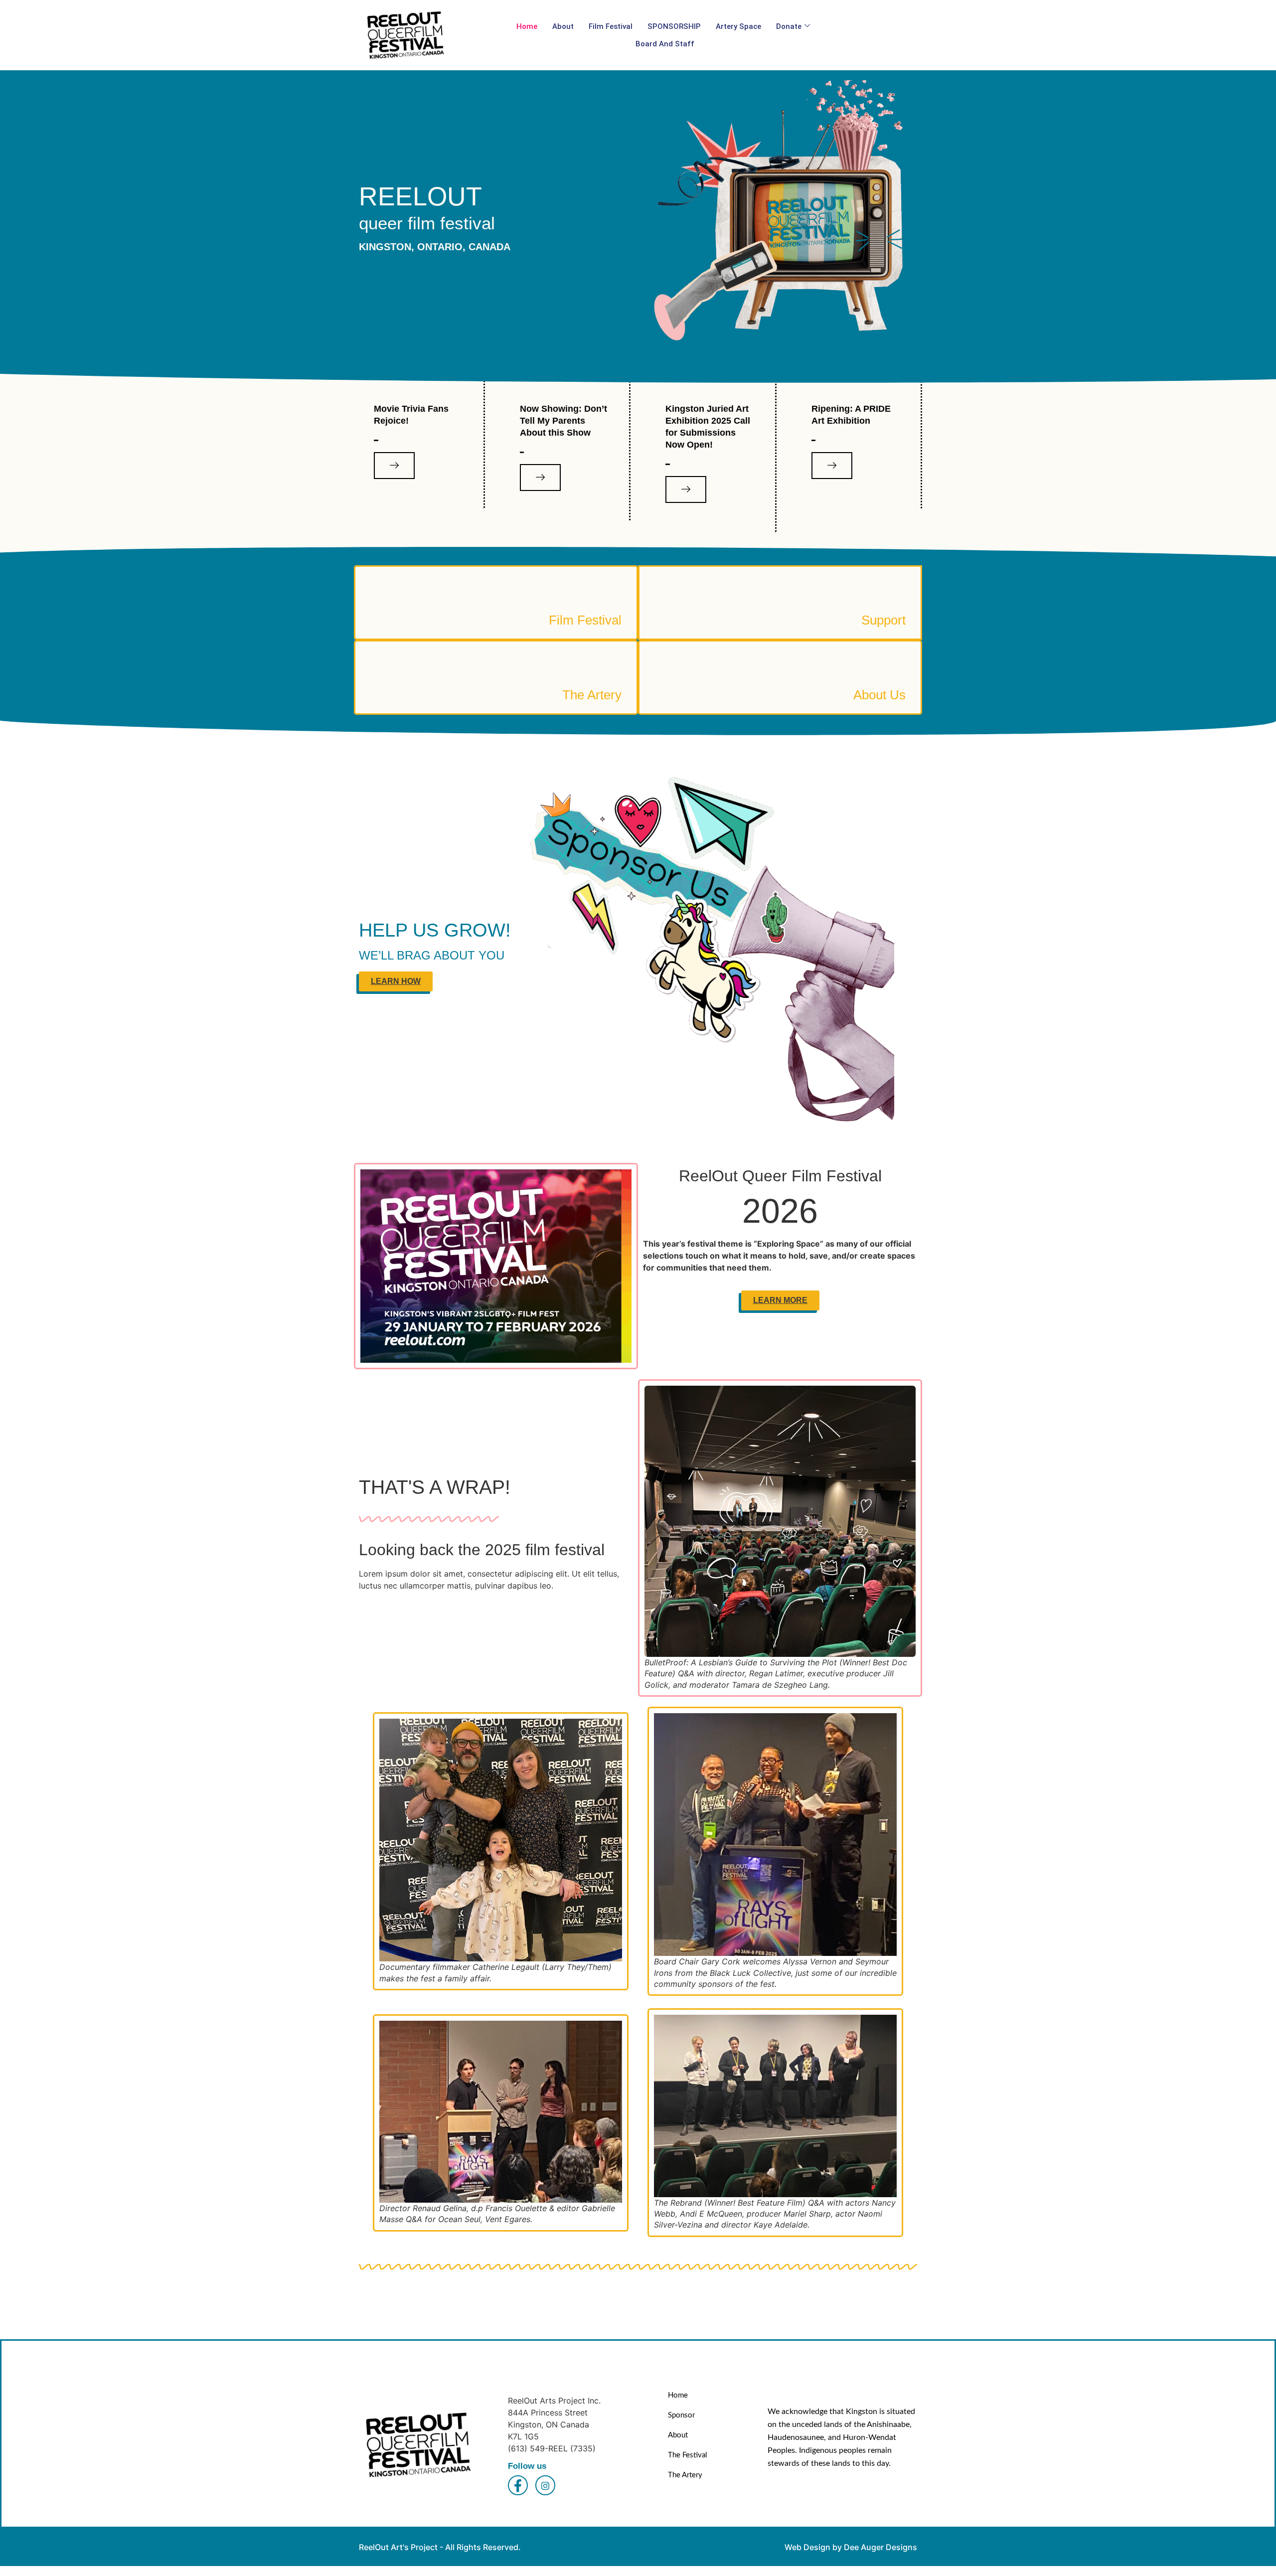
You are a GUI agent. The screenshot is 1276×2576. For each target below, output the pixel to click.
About (563, 26)
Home (527, 26)
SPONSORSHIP (674, 26)
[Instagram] (545, 2485)
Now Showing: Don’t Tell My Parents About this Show (563, 421)
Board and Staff (665, 44)
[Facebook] (518, 2485)
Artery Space (738, 26)
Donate (789, 26)
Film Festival (611, 26)
